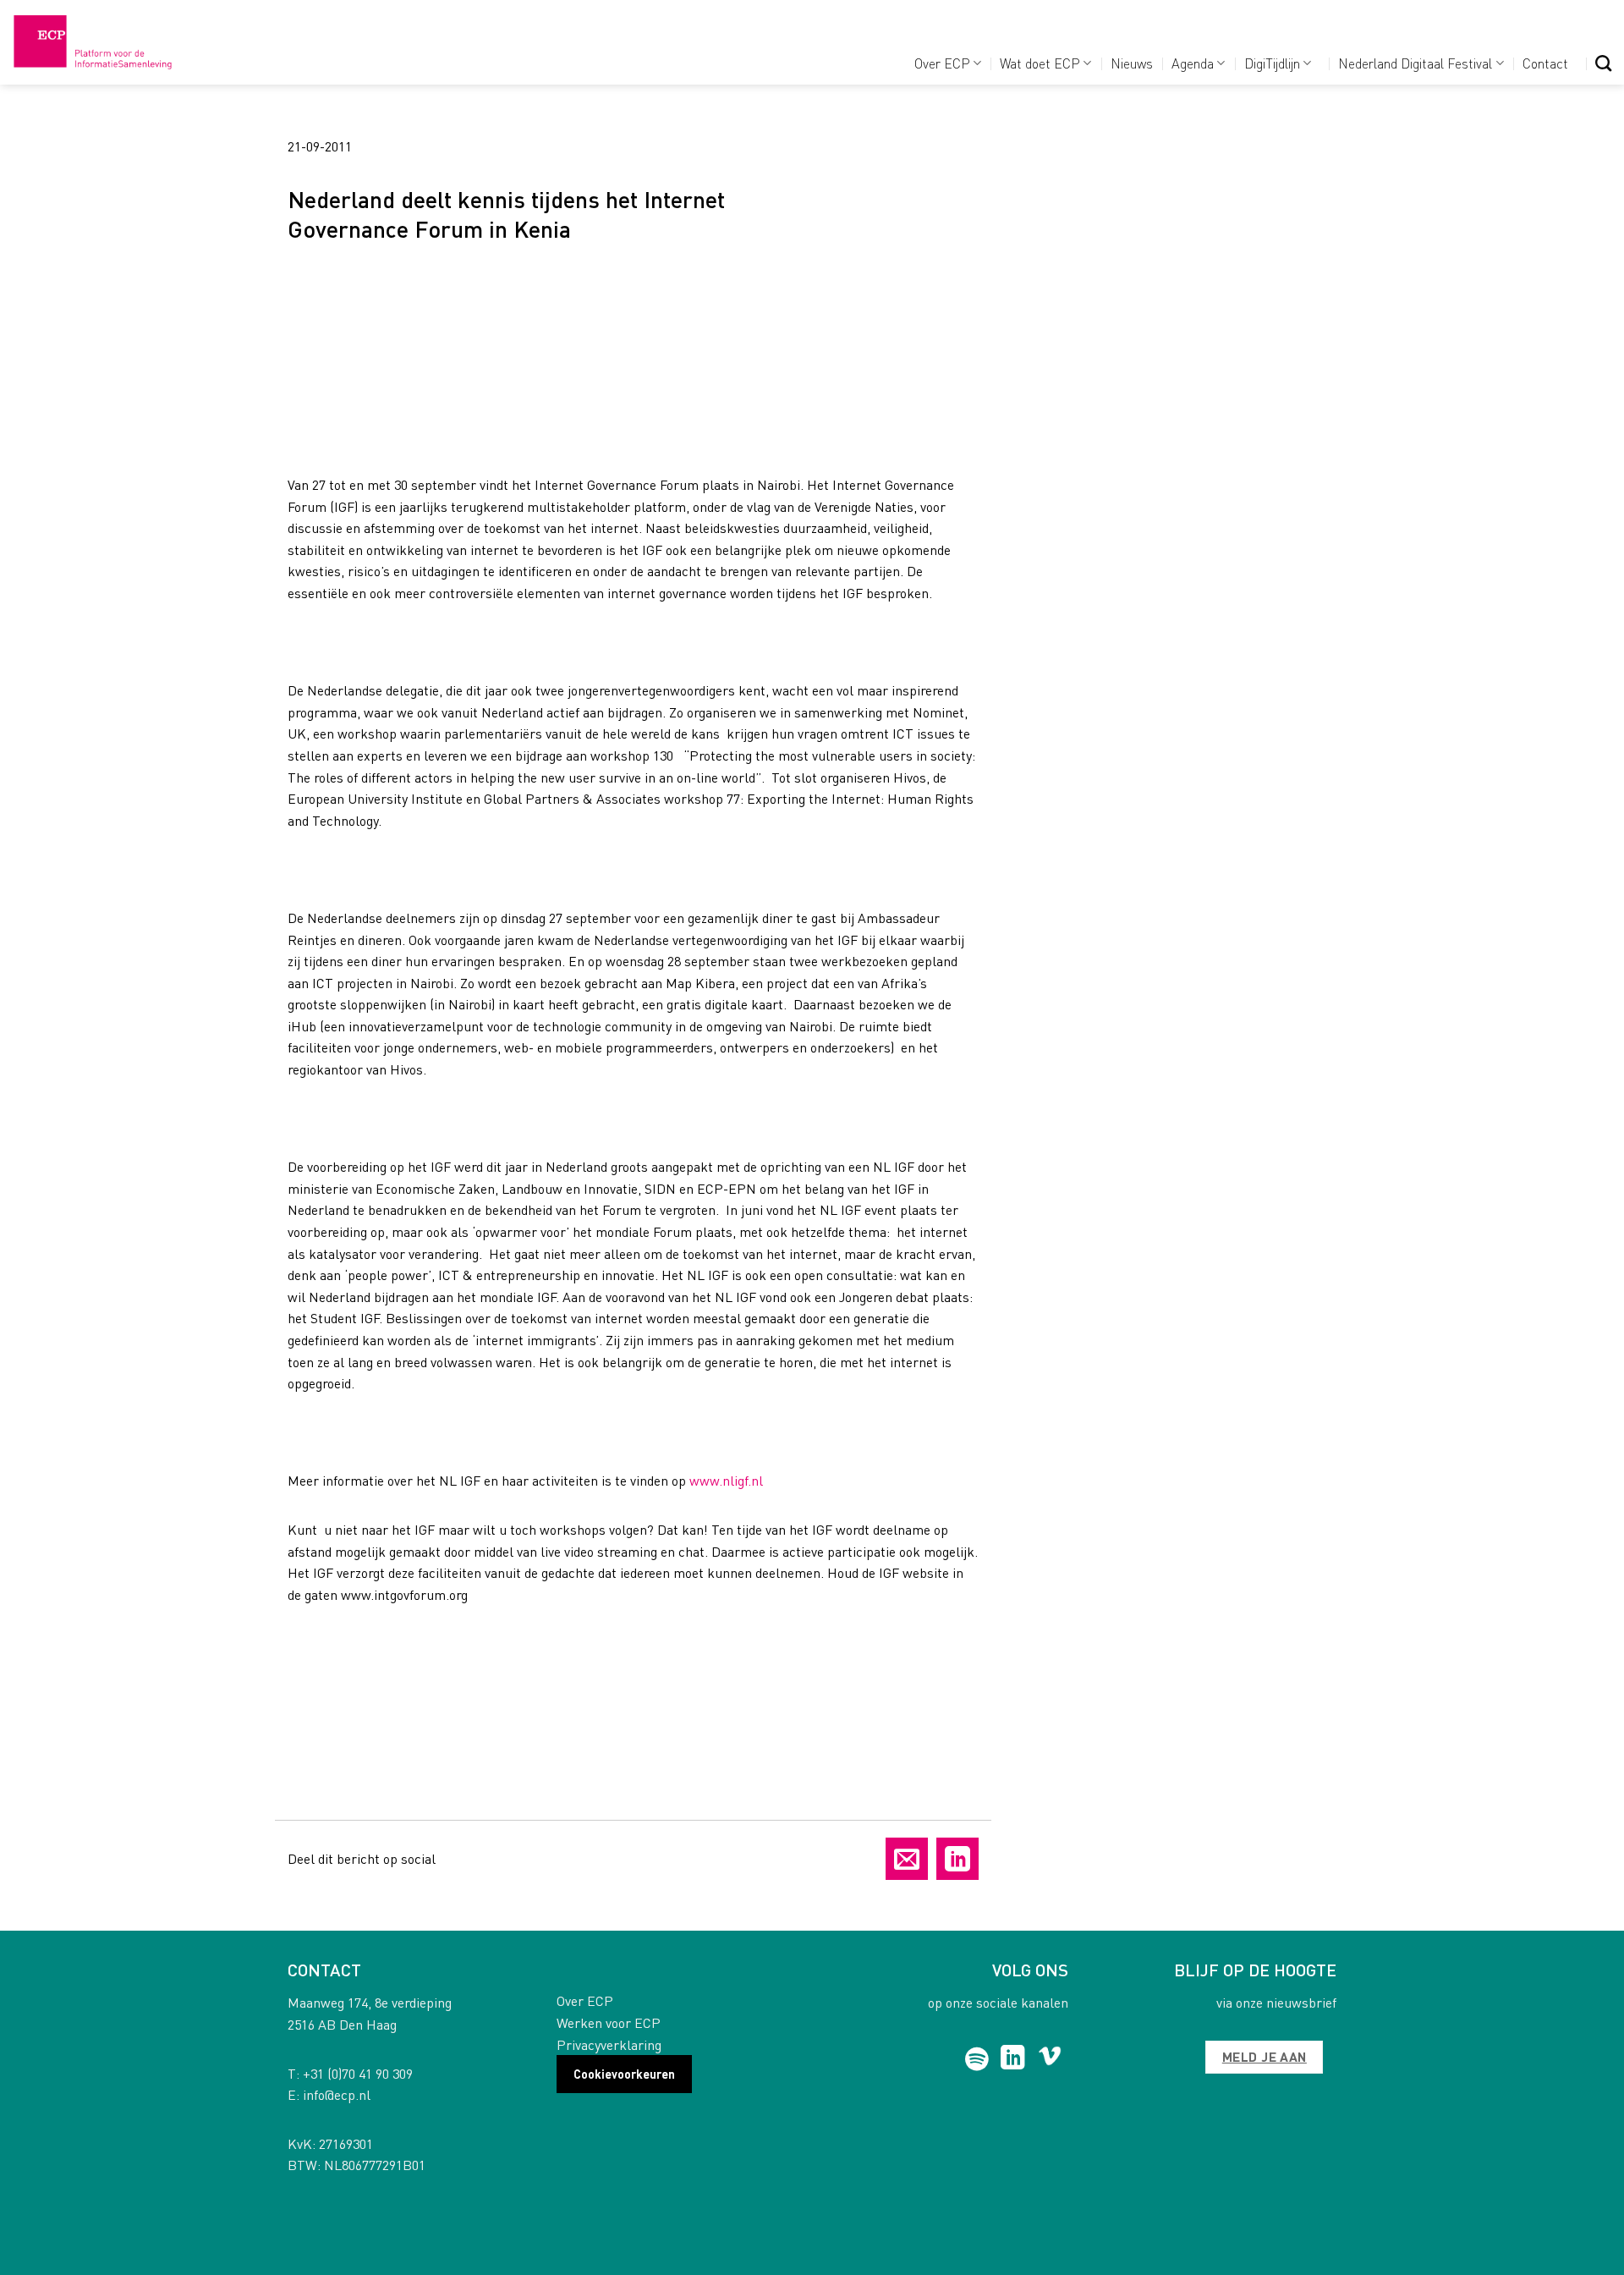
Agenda (1193, 63)
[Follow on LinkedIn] (1013, 2059)
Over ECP (942, 63)
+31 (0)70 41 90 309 (358, 2073)
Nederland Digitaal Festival (1415, 63)
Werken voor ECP (609, 2022)
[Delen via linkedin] (957, 1859)
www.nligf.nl (726, 1480)
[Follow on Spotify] (977, 2059)
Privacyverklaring (609, 2044)
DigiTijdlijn (1272, 63)
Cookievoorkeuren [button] (624, 2074)
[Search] (1603, 63)
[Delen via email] (907, 1859)
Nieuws (1132, 63)
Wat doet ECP (1040, 63)
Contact (1545, 63)
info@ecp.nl (337, 2094)
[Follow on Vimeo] (1050, 2059)
